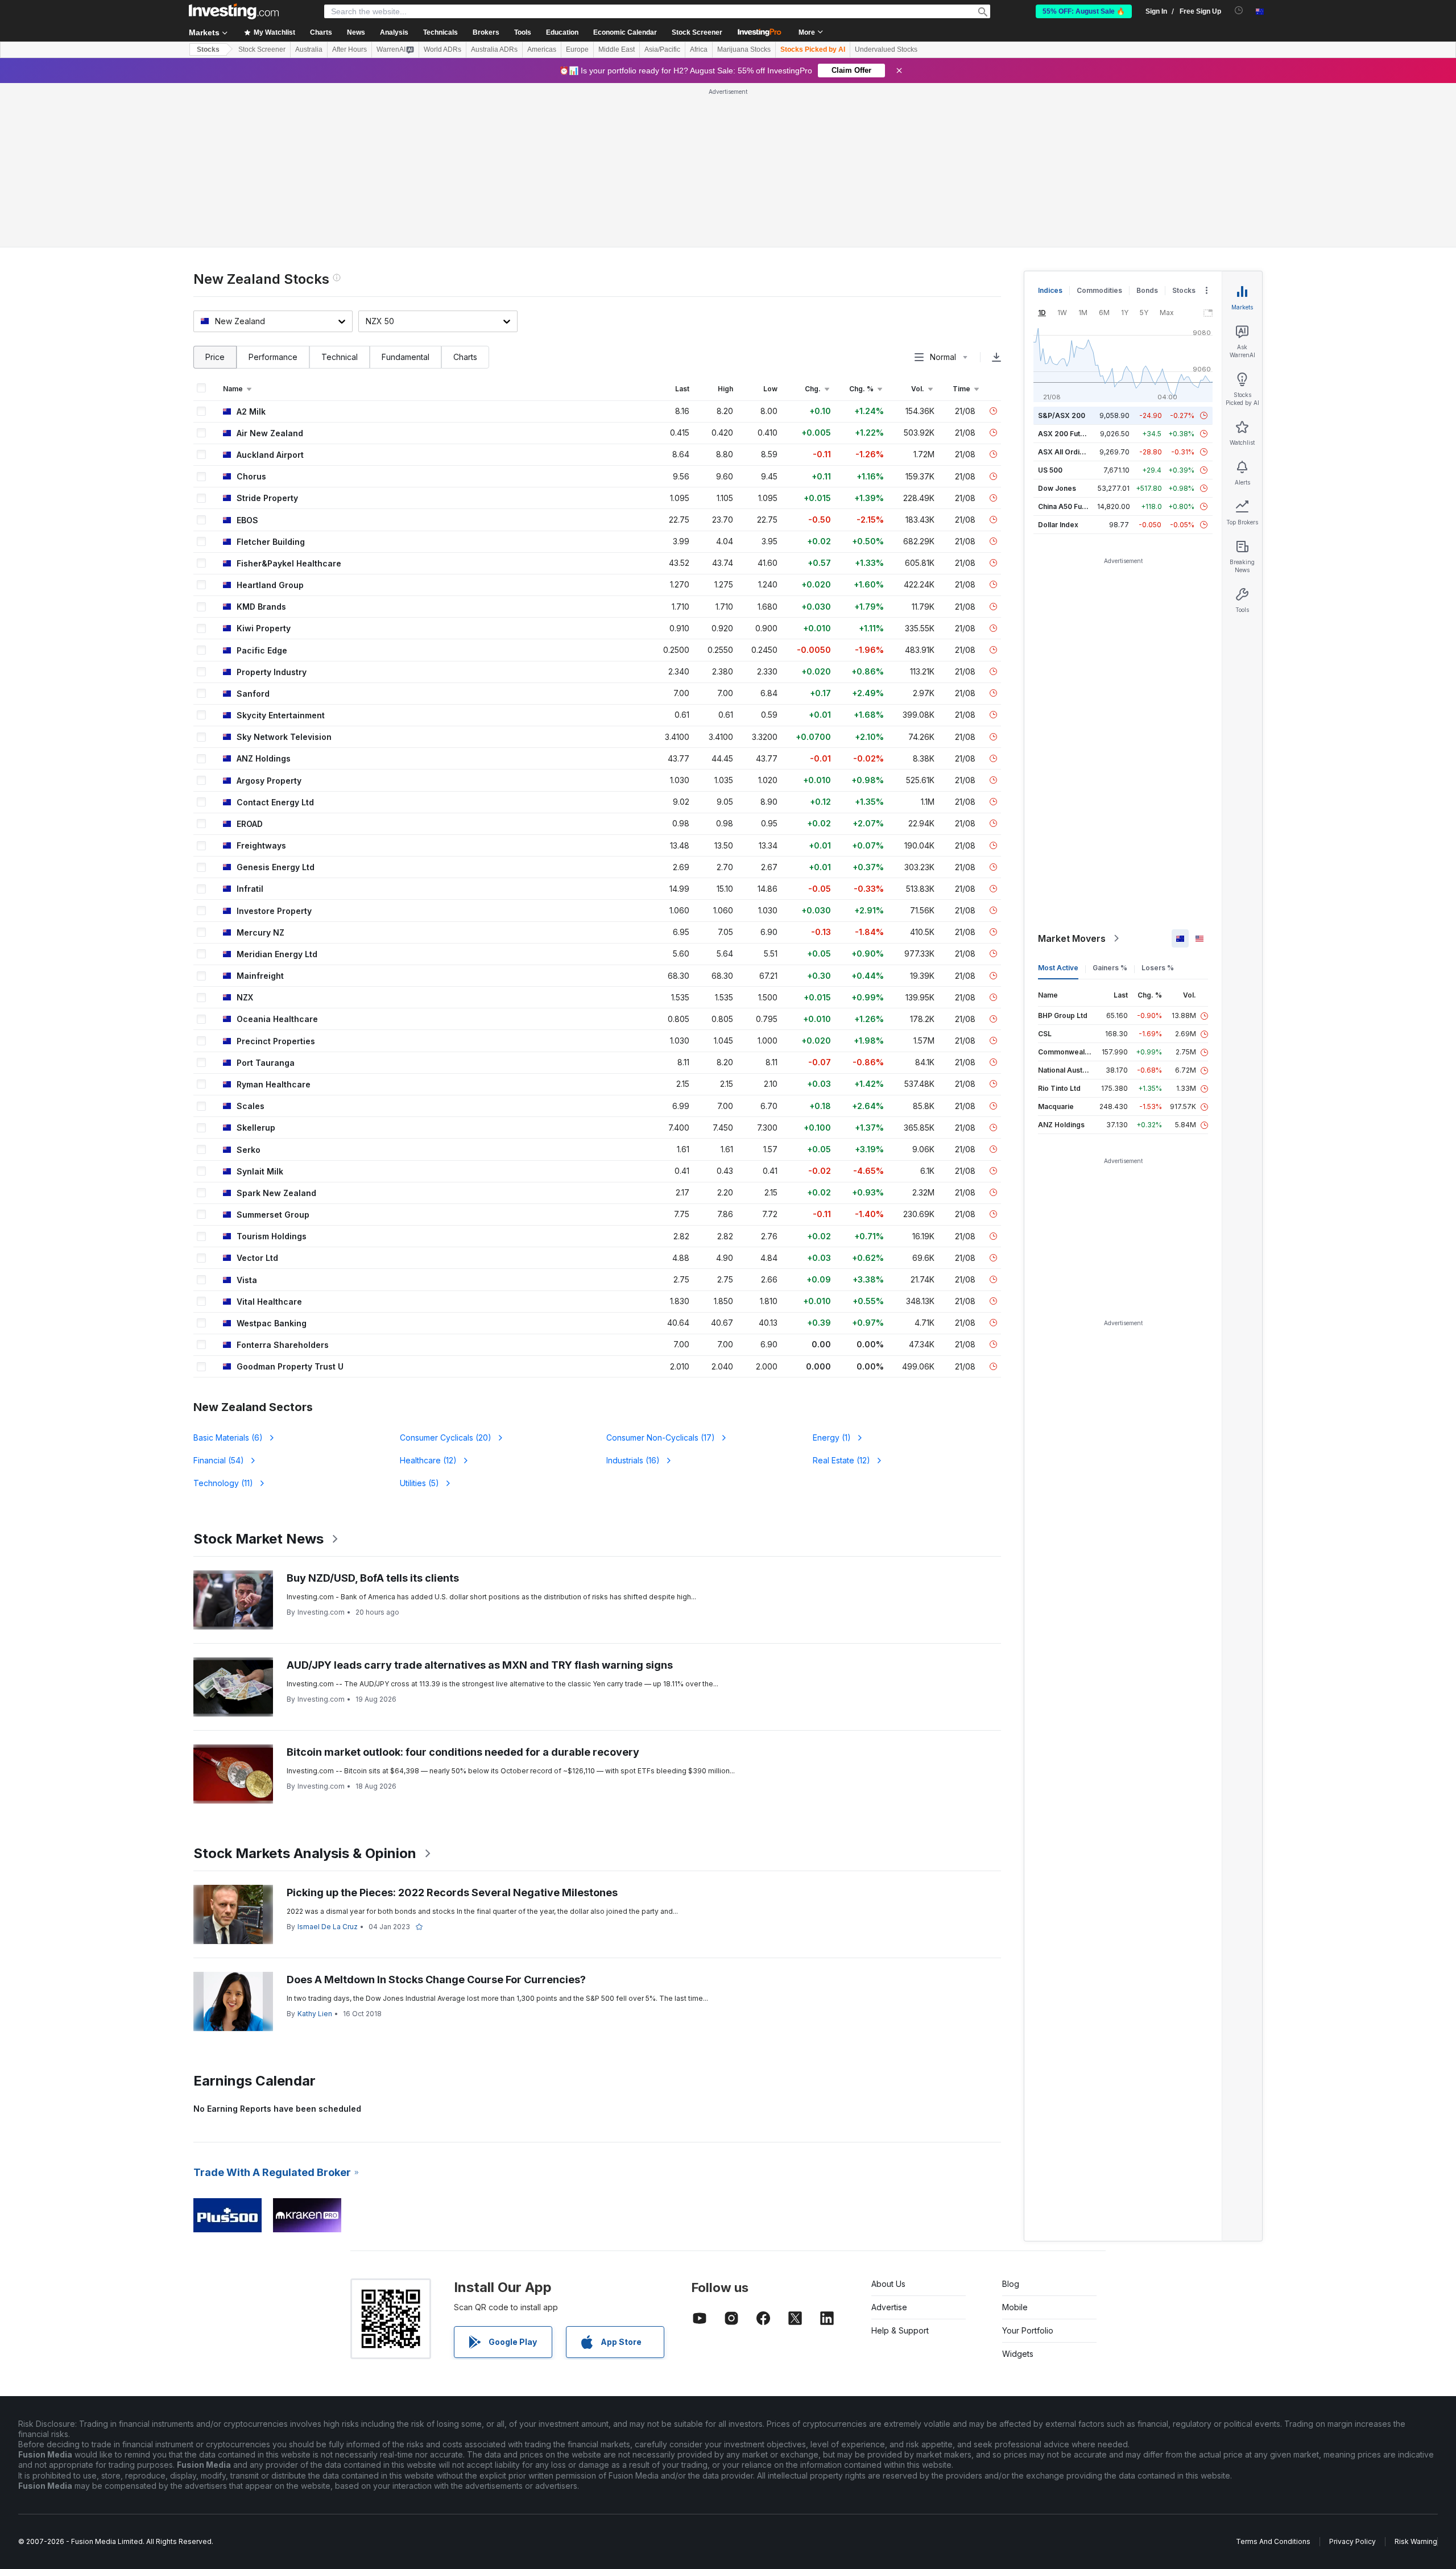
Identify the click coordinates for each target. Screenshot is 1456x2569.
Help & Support (900, 2330)
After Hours (349, 49)
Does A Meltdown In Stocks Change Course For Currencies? (436, 1980)
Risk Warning (1416, 2541)
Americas (542, 49)
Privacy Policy (1352, 2541)
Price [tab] (215, 357)
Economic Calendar (625, 32)
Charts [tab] (465, 357)
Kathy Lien (315, 2014)
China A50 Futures (1069, 506)
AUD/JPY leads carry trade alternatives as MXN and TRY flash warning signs (480, 1665)
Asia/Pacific (662, 49)
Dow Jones (1057, 488)
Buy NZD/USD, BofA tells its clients (373, 1578)
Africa (699, 49)
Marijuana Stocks (744, 49)
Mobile (1015, 2307)
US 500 (1050, 470)
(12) (428, 1460)
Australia (309, 49)
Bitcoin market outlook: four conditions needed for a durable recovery (463, 1752)
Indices (1050, 290)
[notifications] (1239, 11)
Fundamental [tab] (406, 357)
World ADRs (442, 49)
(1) (832, 1437)
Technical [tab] (340, 357)
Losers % (1158, 968)
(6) (228, 1437)
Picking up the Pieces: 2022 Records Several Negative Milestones (452, 1892)
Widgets (1018, 2354)
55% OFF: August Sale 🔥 (1084, 11)
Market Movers (1072, 938)
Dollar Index (1058, 525)
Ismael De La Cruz (328, 1927)
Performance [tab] (273, 357)
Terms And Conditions (1273, 2541)
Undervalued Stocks (886, 49)
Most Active (1058, 968)
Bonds (1147, 290)
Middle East (617, 49)
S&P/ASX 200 (1062, 415)
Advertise (889, 2307)
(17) (661, 1437)
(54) (219, 1460)
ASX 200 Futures (1067, 434)
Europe (577, 49)
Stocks (208, 49)
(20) (446, 1437)
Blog (1011, 2284)
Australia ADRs (494, 49)
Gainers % (1110, 968)
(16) (633, 1460)
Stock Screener (697, 32)
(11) (223, 1483)
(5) (419, 1483)
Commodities (1099, 290)
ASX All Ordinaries (1069, 452)
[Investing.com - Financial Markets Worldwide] (234, 11)
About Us (888, 2284)
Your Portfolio (1028, 2330)
